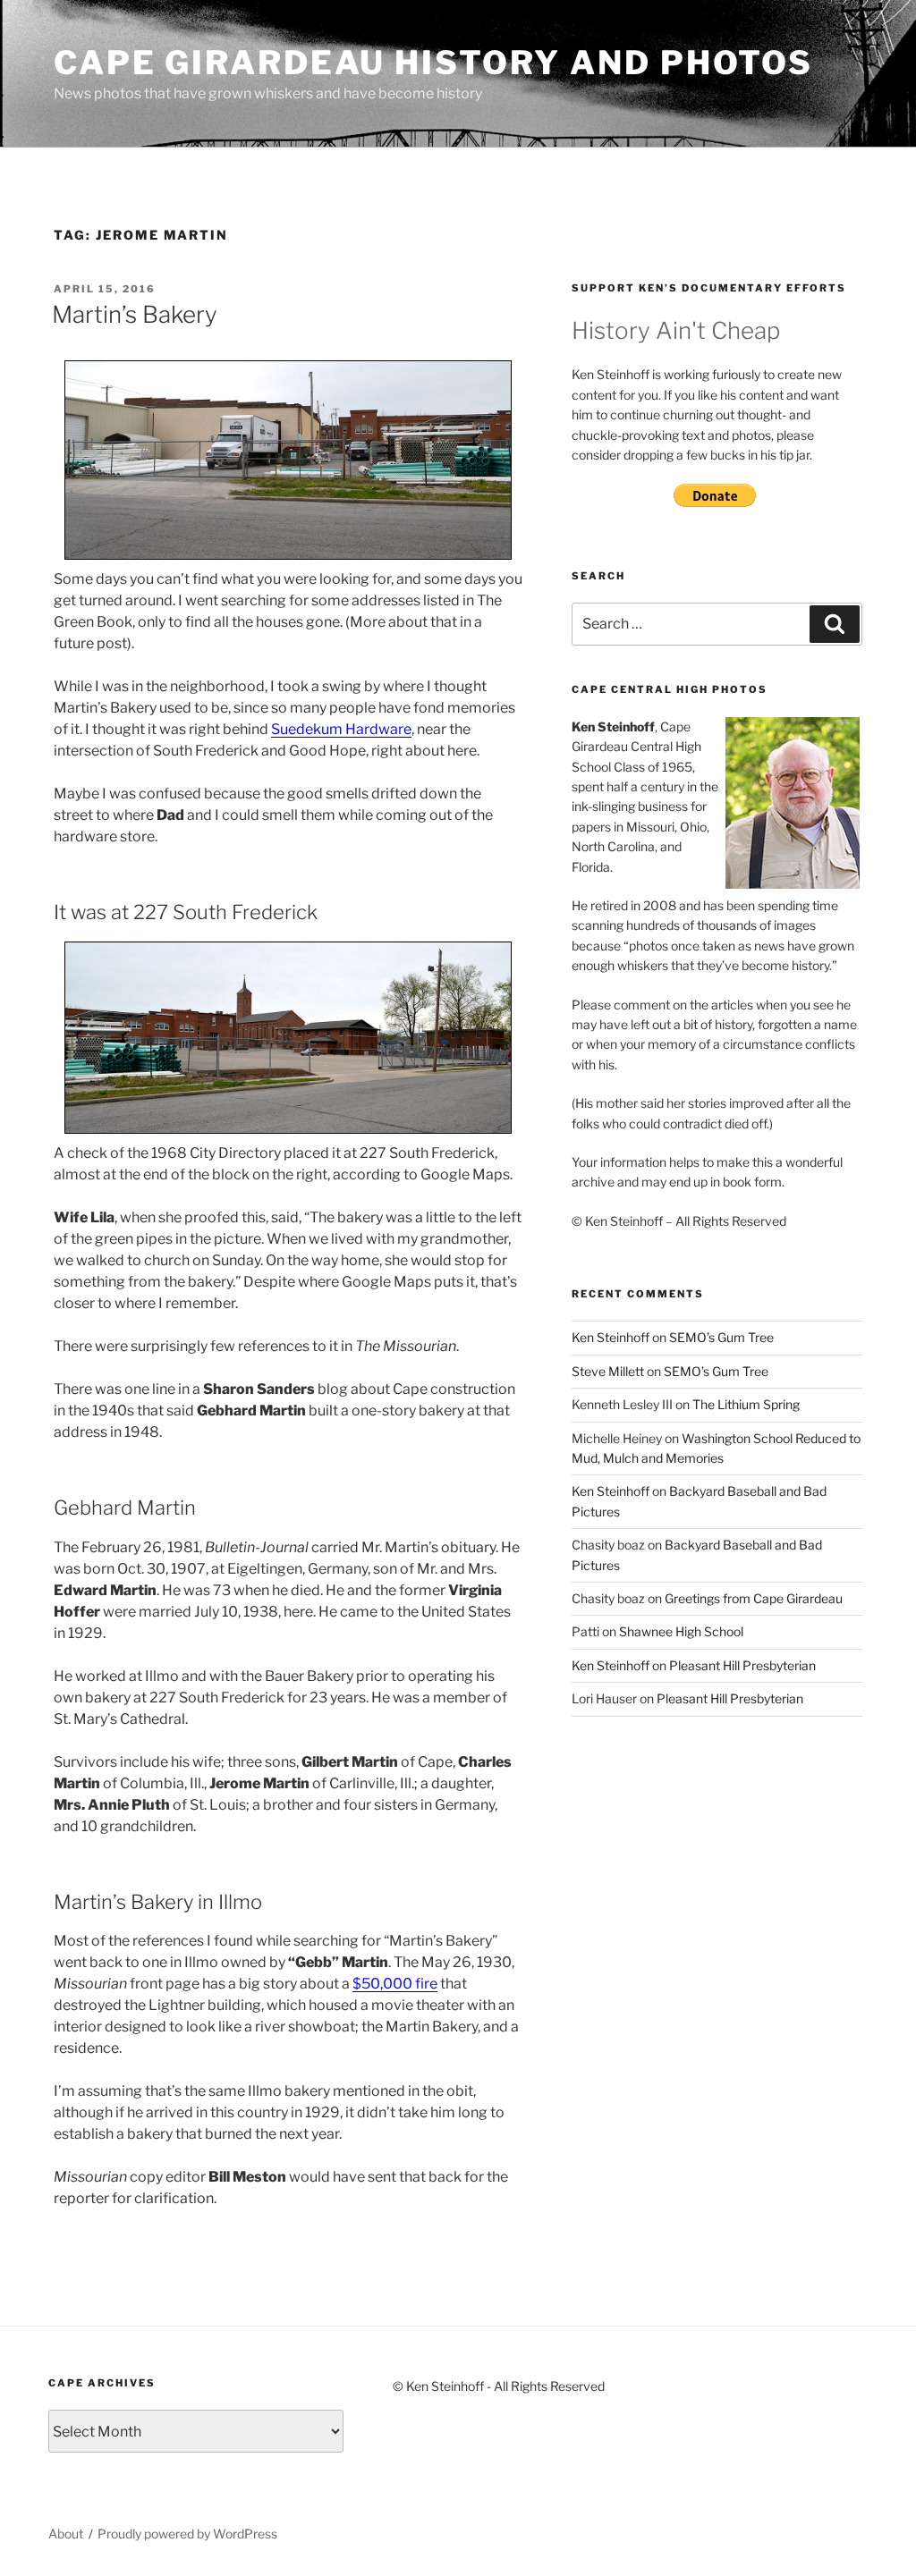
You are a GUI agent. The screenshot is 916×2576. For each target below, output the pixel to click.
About (66, 2534)
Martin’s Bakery (135, 314)
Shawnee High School (681, 1631)
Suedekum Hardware (341, 729)
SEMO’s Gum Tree (721, 1337)
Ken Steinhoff (611, 1337)
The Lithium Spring (746, 1404)
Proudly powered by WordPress (187, 2534)
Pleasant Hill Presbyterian (742, 1665)
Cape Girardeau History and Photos (433, 63)
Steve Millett (608, 1371)
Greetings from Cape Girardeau (754, 1598)
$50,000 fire (395, 1984)
